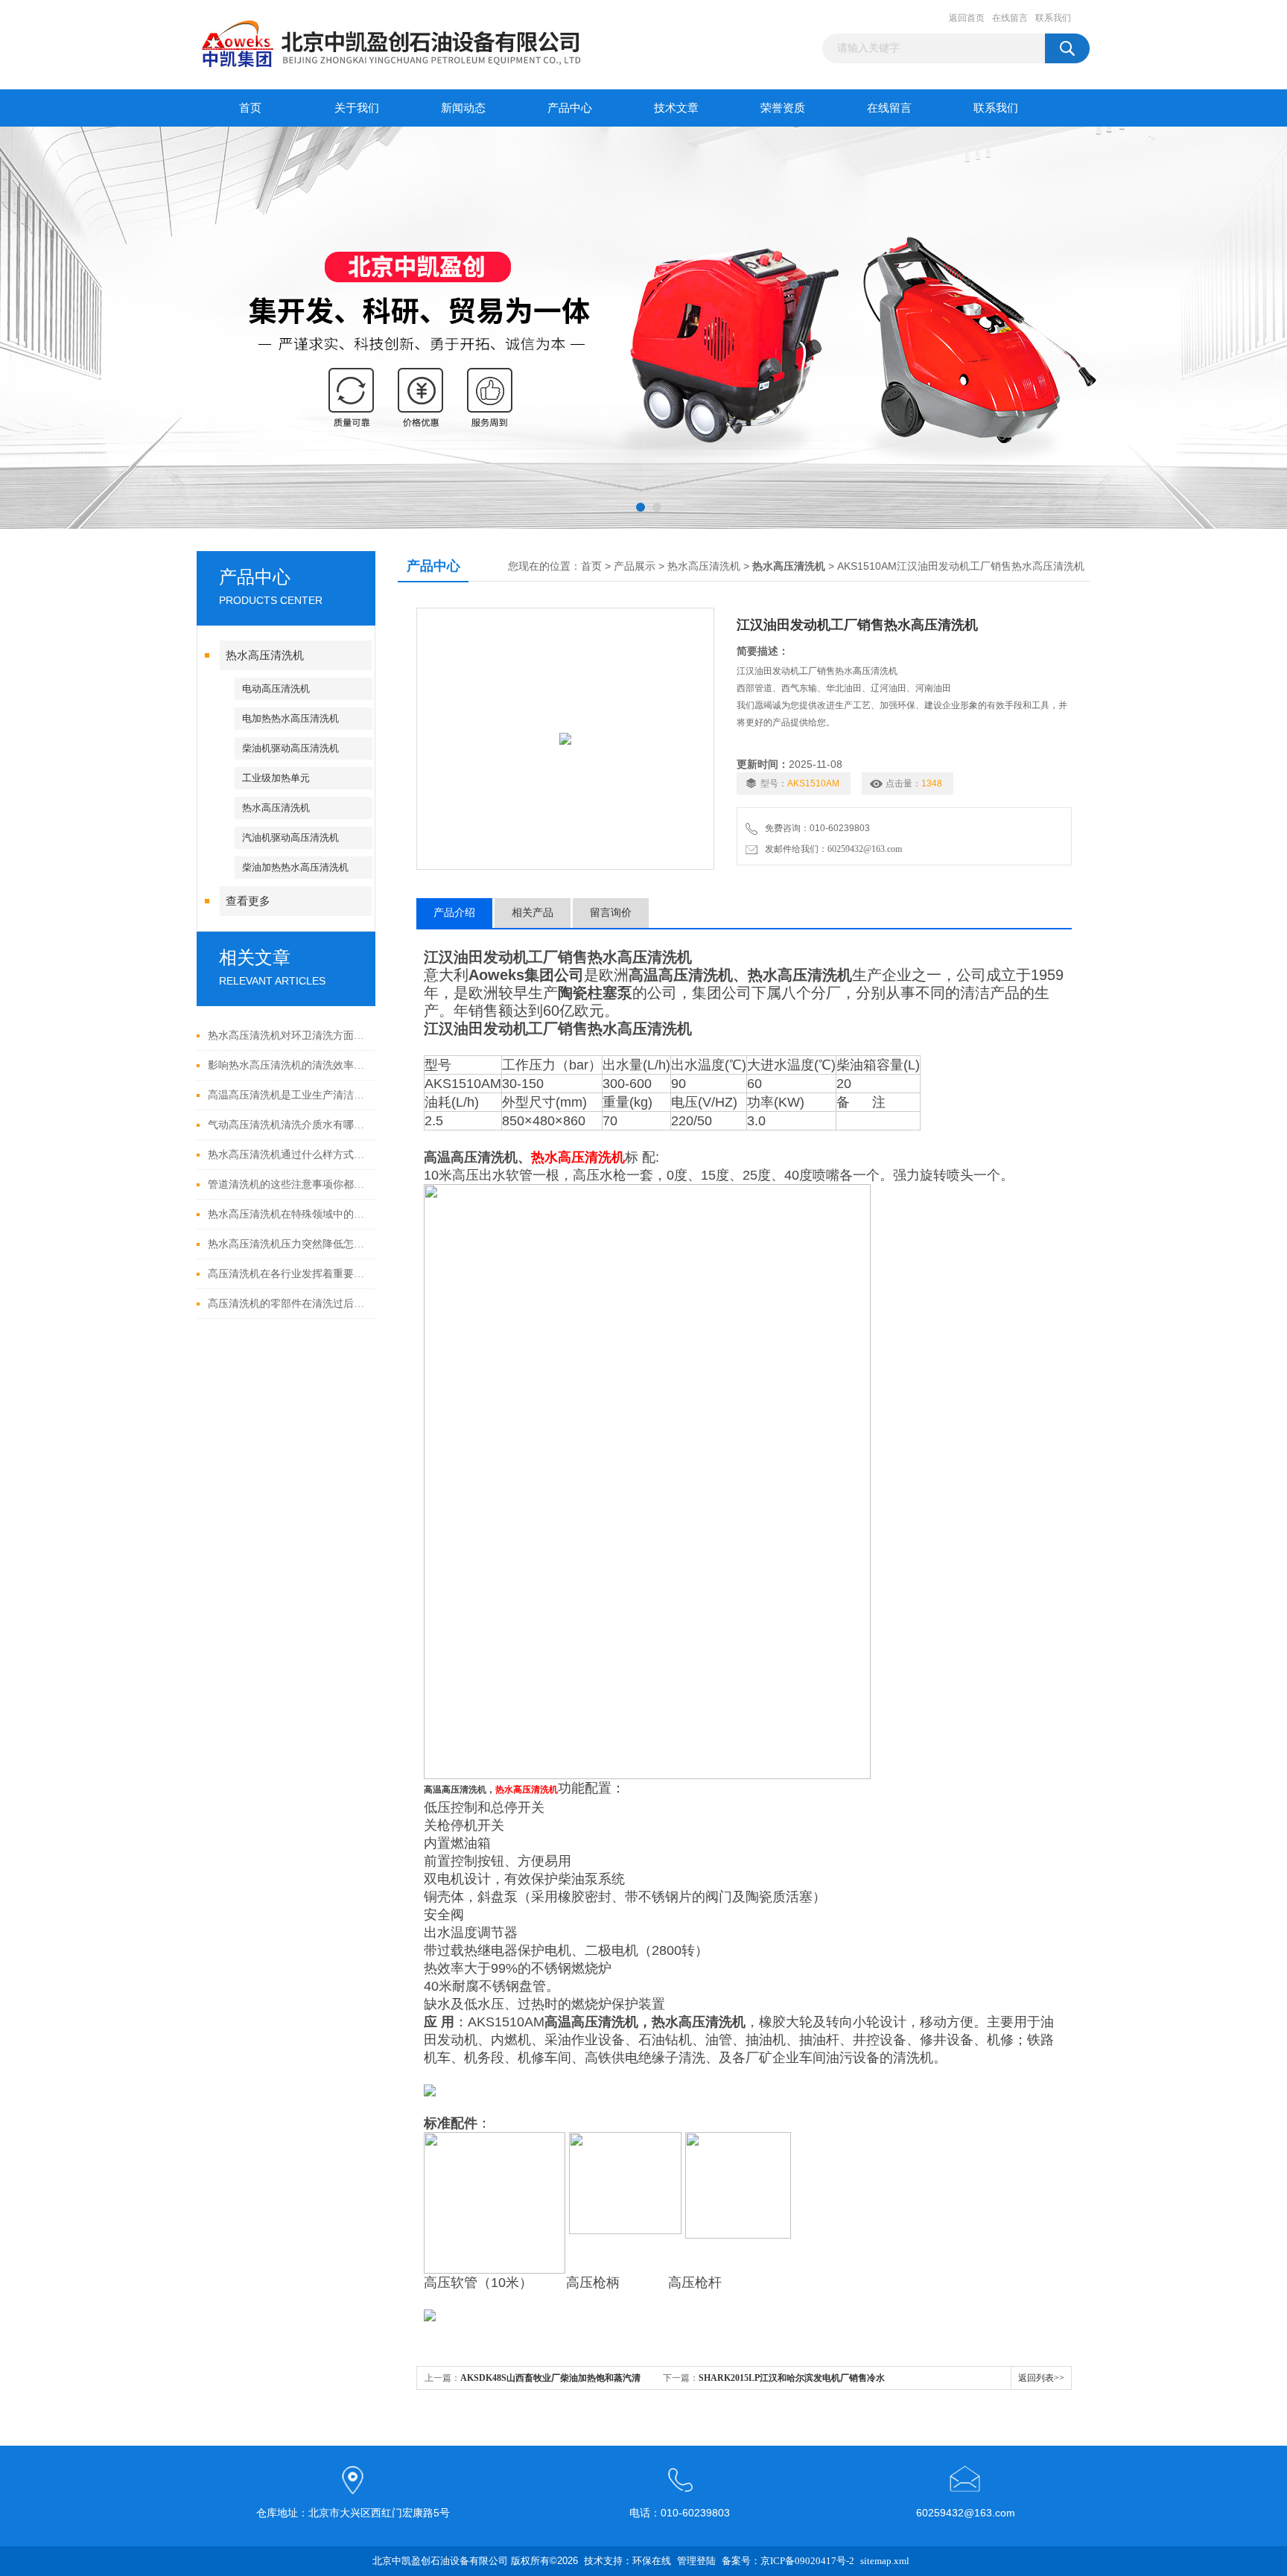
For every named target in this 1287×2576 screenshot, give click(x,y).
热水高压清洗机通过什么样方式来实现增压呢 (288, 1155)
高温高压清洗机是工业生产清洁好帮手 (288, 1095)
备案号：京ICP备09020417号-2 (788, 2561)
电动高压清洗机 (276, 688)
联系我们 (1053, 18)
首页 (250, 108)
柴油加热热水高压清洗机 (295, 867)
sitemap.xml (885, 2561)
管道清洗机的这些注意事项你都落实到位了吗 (288, 1184)
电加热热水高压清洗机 (290, 718)
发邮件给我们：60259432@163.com (831, 849)
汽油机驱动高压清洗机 (290, 837)
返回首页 (967, 18)
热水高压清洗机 (265, 655)
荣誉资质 (783, 108)
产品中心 (570, 108)
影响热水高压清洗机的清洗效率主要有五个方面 (288, 1065)
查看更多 (248, 901)
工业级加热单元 (276, 778)
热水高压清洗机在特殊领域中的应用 (288, 1214)
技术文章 (676, 108)
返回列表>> (1041, 2378)
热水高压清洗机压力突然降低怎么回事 (288, 1244)
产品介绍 (454, 913)
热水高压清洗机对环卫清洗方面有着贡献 (288, 1036)
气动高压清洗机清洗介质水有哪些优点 (288, 1125)
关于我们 (357, 108)
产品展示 (635, 566)
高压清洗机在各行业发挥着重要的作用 (288, 1274)
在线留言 (1010, 18)
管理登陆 (696, 2561)
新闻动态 (463, 108)
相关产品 (533, 913)
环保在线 (652, 2561)
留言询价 (611, 913)
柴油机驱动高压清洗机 (290, 748)
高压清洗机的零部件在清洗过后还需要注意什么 (288, 1304)
